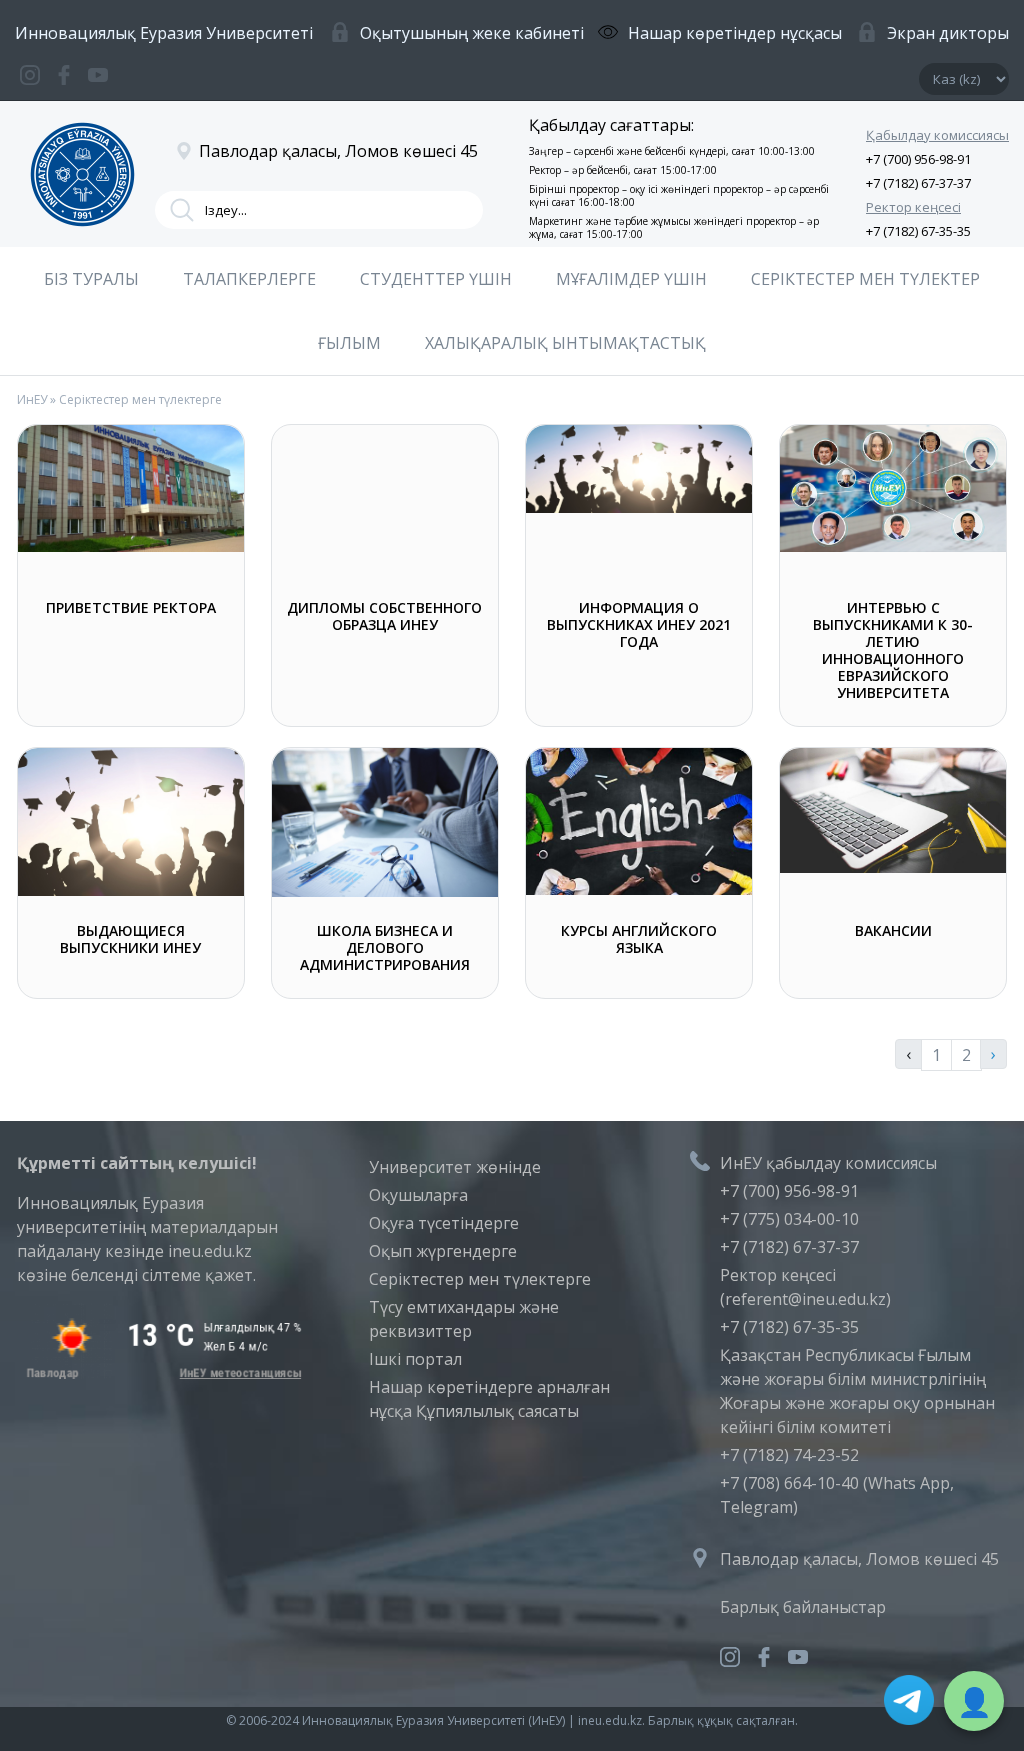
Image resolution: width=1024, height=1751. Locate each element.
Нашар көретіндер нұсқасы (735, 33)
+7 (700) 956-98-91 (918, 159)
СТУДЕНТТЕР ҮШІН (436, 279)
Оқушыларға (418, 1195)
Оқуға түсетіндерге (444, 1223)
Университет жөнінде (455, 1167)
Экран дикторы (948, 33)
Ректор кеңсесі (913, 207)
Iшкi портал (415, 1359)
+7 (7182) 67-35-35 (918, 231)
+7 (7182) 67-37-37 (918, 183)
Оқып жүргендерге (443, 1251)
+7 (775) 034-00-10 (789, 1219)
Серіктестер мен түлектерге (480, 1279)
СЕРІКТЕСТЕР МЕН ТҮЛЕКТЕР (865, 279)
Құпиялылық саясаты (497, 1411)
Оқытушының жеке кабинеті (472, 33)
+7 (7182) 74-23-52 (789, 1455)
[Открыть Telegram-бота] (909, 1703)
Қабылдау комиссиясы (937, 135)
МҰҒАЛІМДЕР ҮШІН (631, 279)
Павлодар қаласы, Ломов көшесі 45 (859, 1559)
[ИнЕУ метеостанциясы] (160, 1373)
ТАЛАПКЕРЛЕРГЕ (249, 279)
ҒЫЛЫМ (349, 343)
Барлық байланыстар (803, 1607)
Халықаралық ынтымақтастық (565, 343)
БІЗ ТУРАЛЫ (91, 279)
